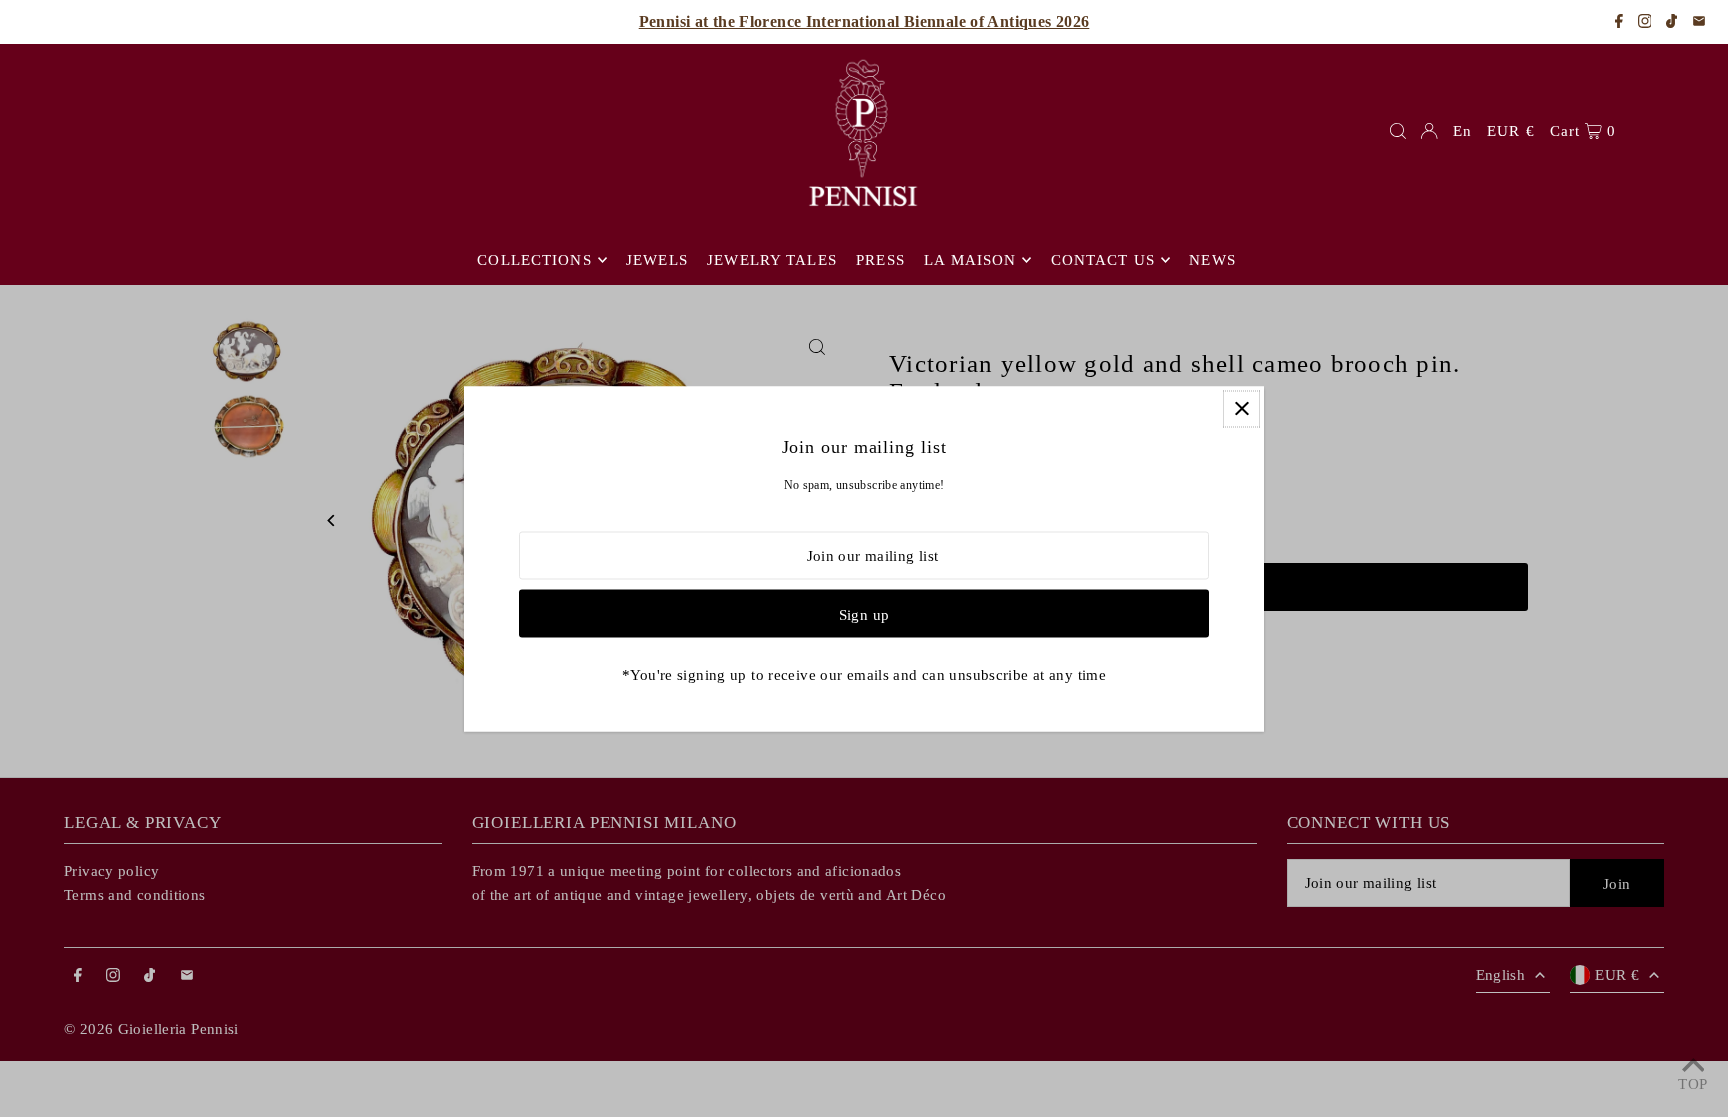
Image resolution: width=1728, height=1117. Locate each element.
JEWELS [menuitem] (657, 260)
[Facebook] (1619, 22)
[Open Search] (1398, 131)
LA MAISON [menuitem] (970, 260)
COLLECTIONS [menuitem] (534, 260)
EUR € (1511, 131)
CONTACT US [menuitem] (1103, 260)
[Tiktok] (1671, 22)
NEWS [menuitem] (1212, 260)
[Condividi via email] (1699, 22)
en (1462, 131)
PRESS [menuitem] (880, 260)
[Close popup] (1241, 408)
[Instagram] (1645, 22)
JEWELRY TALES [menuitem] (772, 260)
